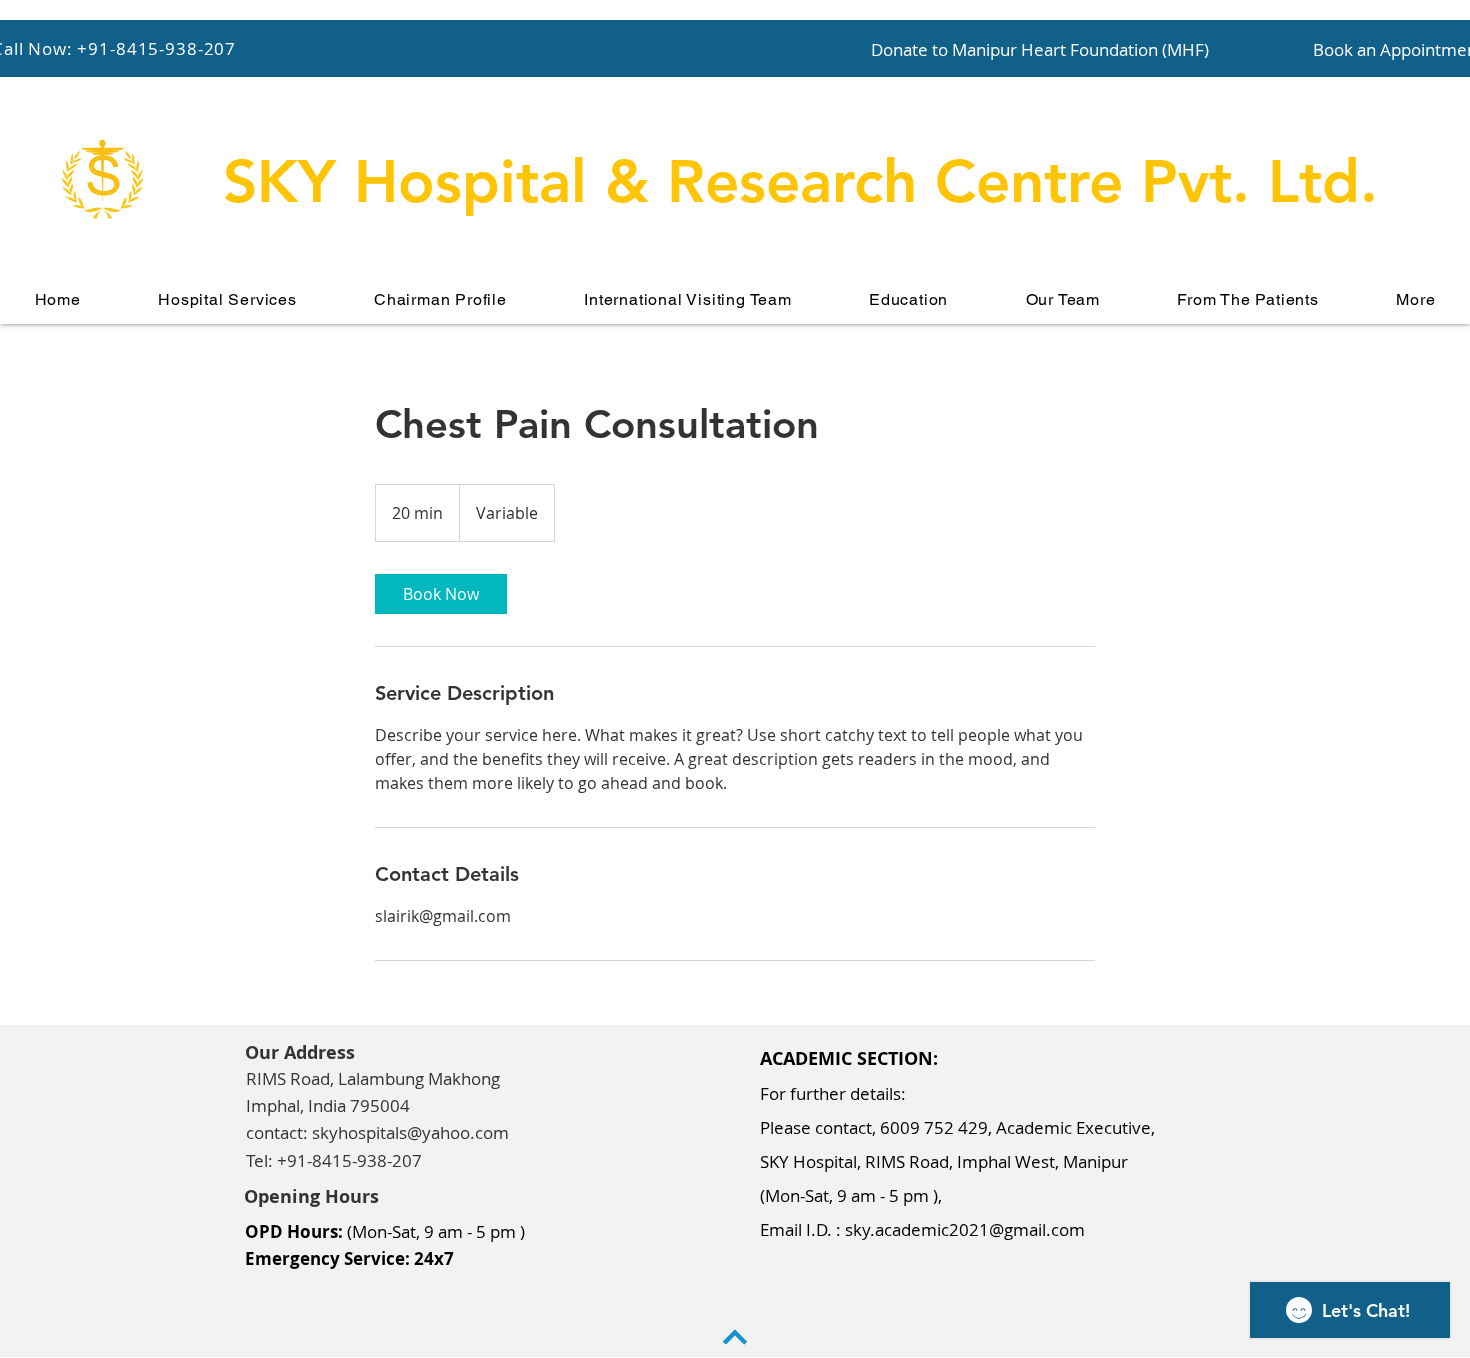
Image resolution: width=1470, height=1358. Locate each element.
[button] (227, 299)
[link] (441, 594)
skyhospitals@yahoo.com (410, 1132)
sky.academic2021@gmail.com (965, 1229)
